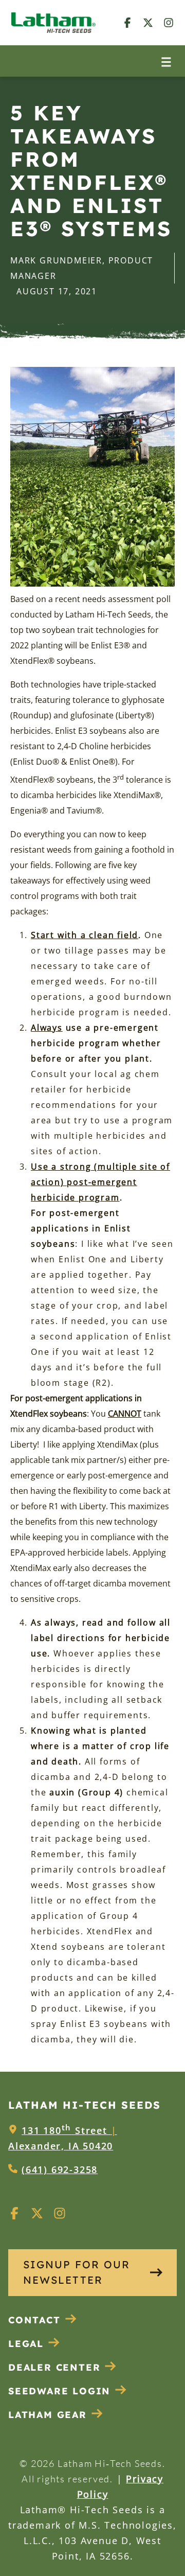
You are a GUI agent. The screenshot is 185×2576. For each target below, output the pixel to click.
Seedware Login (59, 2391)
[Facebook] (127, 22)
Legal (26, 2344)
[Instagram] (169, 22)
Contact (34, 2320)
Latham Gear (48, 2415)
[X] (148, 22)
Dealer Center (54, 2367)
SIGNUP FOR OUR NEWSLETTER (77, 2272)
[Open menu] (166, 61)
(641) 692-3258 (60, 2169)
